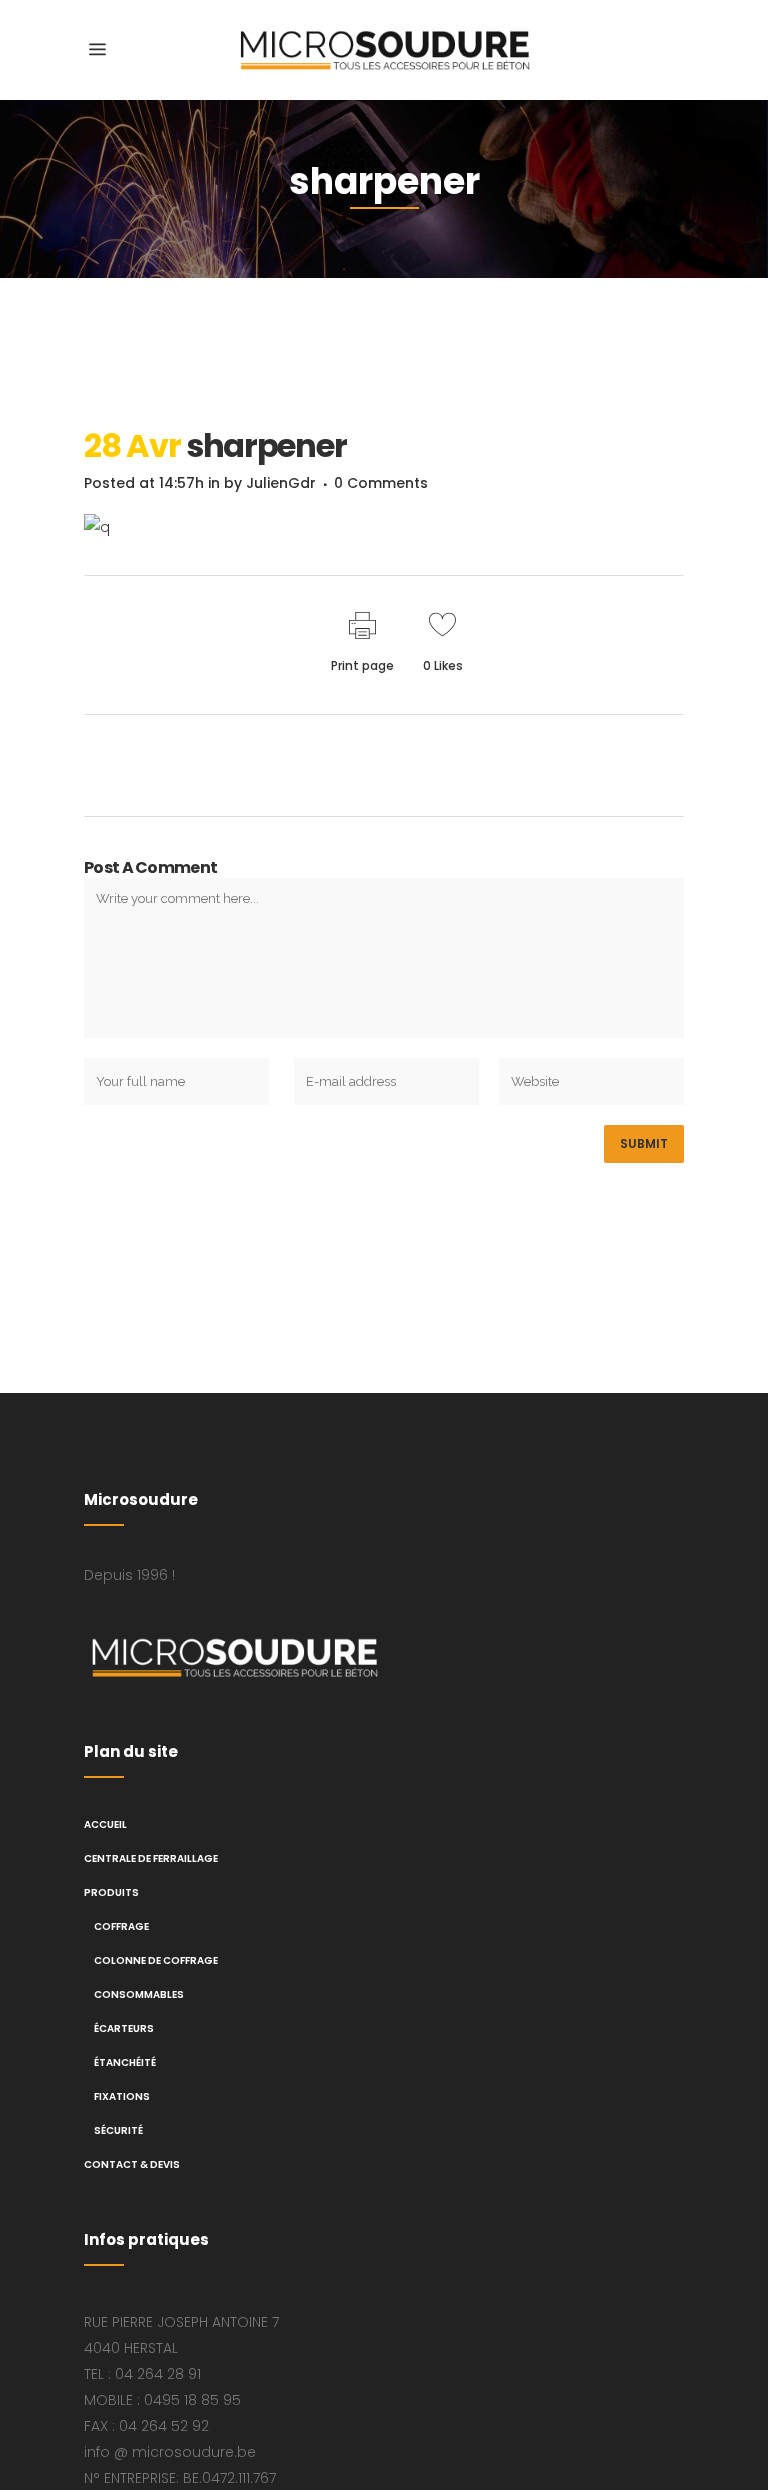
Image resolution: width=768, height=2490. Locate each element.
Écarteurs (124, 2028)
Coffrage (121, 1926)
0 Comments (381, 483)
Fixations (122, 2096)
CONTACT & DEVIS (132, 2164)
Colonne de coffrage (156, 1960)
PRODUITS (111, 1892)
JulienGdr (281, 483)
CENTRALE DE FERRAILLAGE (151, 1858)
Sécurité (118, 2130)
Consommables (139, 1994)
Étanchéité (125, 2062)
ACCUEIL (105, 1824)
